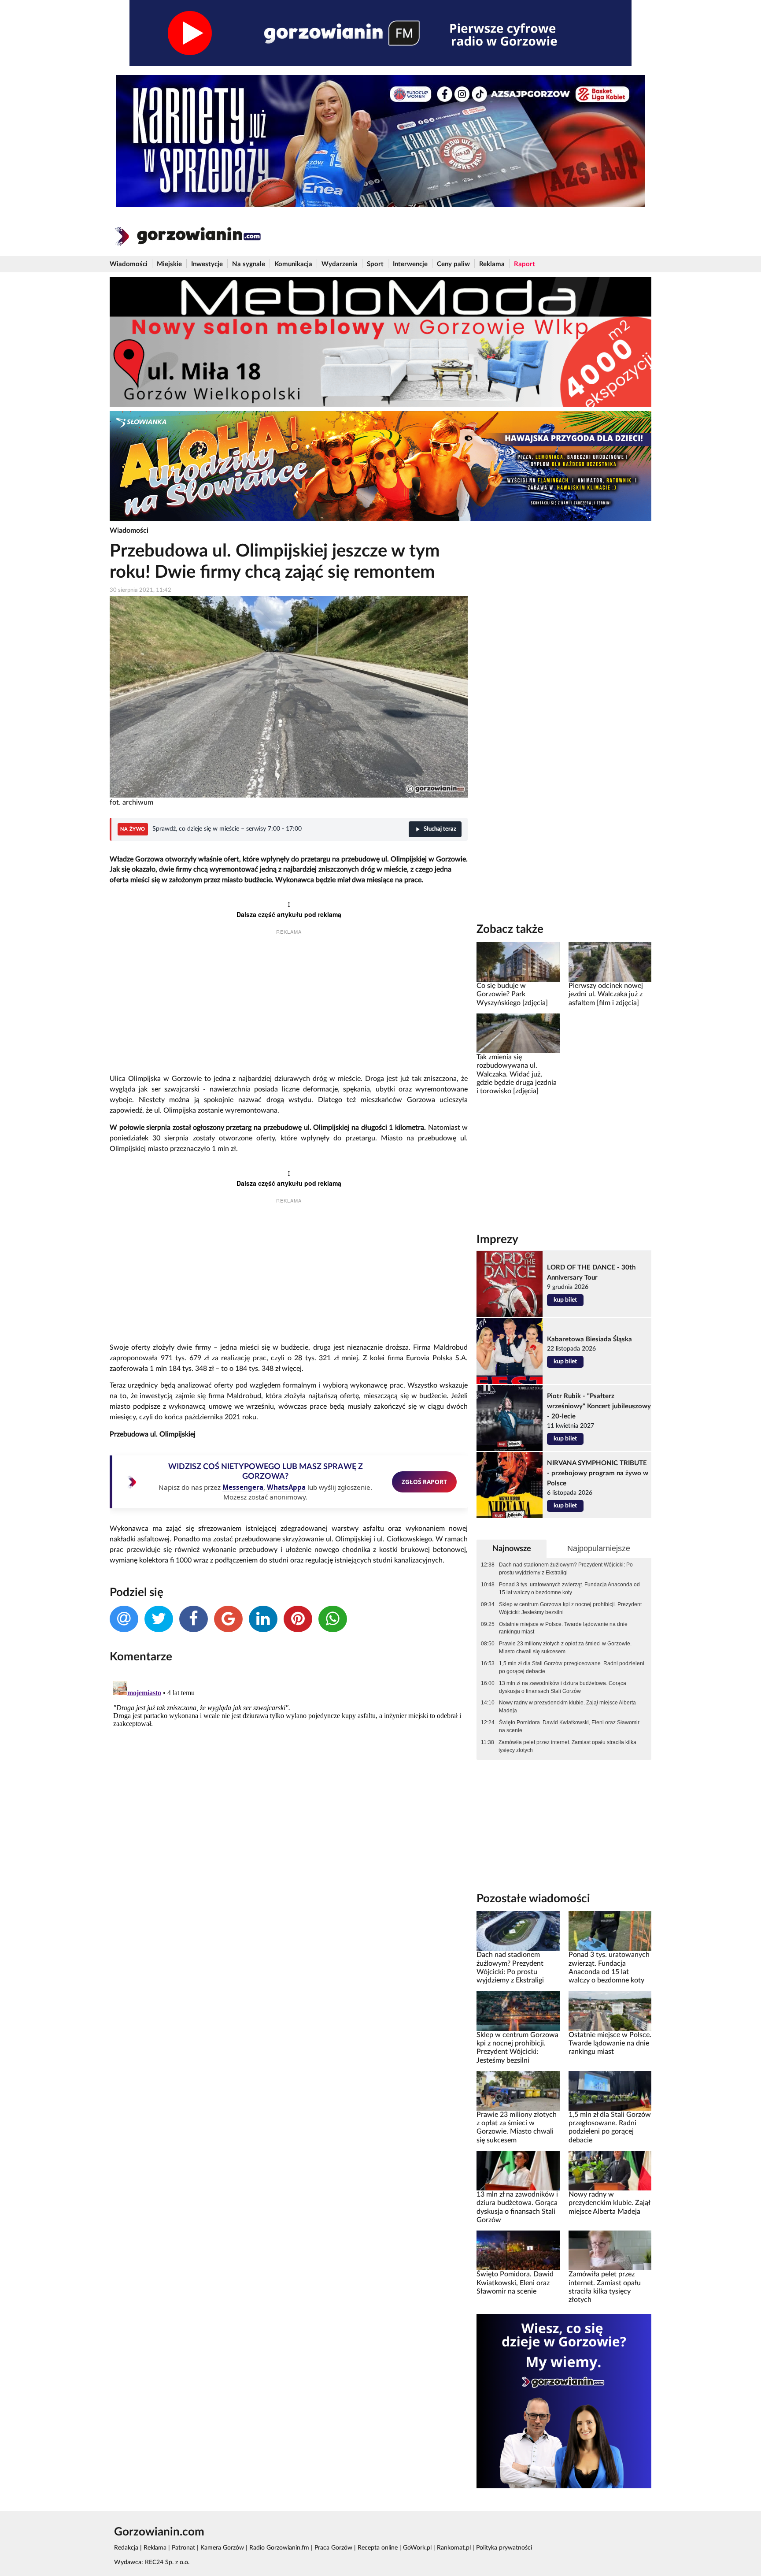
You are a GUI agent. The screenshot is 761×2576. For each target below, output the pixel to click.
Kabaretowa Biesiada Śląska (589, 1339)
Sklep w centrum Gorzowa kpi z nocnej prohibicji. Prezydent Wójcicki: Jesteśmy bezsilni (570, 1608)
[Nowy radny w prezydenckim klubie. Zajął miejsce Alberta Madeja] (610, 2171)
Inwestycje (207, 264)
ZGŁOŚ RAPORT (424, 1482)
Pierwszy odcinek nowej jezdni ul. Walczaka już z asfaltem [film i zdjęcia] (606, 994)
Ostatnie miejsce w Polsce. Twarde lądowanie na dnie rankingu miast (563, 1628)
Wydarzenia (340, 264)
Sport (375, 264)
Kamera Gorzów (222, 2548)
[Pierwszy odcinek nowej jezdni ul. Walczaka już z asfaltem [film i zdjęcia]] (610, 962)
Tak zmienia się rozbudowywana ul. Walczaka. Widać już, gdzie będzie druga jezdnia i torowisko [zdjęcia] (517, 1074)
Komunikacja (293, 264)
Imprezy (497, 1240)
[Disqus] (289, 1788)
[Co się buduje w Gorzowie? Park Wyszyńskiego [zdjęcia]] (518, 962)
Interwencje (410, 264)
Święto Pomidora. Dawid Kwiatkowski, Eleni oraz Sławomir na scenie (569, 1726)
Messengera (243, 1487)
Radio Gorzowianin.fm (279, 2548)
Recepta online (378, 2548)
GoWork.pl (417, 2548)
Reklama (492, 264)
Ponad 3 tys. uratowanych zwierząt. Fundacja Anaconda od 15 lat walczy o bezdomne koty (569, 1589)
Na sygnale (249, 264)
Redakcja (126, 2548)
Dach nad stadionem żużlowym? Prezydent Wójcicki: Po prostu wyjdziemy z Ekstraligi (566, 1569)
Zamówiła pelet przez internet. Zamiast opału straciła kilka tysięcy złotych (567, 1746)
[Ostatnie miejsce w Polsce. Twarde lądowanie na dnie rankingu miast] (610, 2011)
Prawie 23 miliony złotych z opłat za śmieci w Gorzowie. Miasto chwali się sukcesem (565, 1648)
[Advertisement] (289, 1006)
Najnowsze (512, 1549)
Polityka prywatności (504, 2548)
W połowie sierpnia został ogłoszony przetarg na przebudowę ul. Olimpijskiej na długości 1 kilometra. (269, 1128)
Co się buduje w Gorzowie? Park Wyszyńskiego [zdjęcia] (512, 994)
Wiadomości (129, 264)
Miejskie (169, 264)
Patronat (183, 2548)
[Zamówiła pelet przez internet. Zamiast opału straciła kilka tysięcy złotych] (610, 2250)
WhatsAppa (286, 1487)
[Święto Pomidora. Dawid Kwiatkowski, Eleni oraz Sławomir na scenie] (518, 2250)
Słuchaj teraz (440, 829)
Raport (525, 264)
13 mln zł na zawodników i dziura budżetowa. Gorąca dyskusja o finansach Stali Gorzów (563, 1687)
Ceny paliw (453, 264)
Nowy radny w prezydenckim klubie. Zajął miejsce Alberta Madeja (567, 1707)
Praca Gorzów (333, 2548)
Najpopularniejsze (599, 1548)
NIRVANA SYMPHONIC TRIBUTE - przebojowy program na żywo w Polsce (598, 1473)
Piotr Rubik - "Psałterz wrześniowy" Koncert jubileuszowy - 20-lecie (599, 1406)
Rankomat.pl (454, 2548)
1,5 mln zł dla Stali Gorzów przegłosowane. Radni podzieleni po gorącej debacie (572, 1667)
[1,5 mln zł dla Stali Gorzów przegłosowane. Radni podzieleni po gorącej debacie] (610, 2090)
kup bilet (565, 1300)
